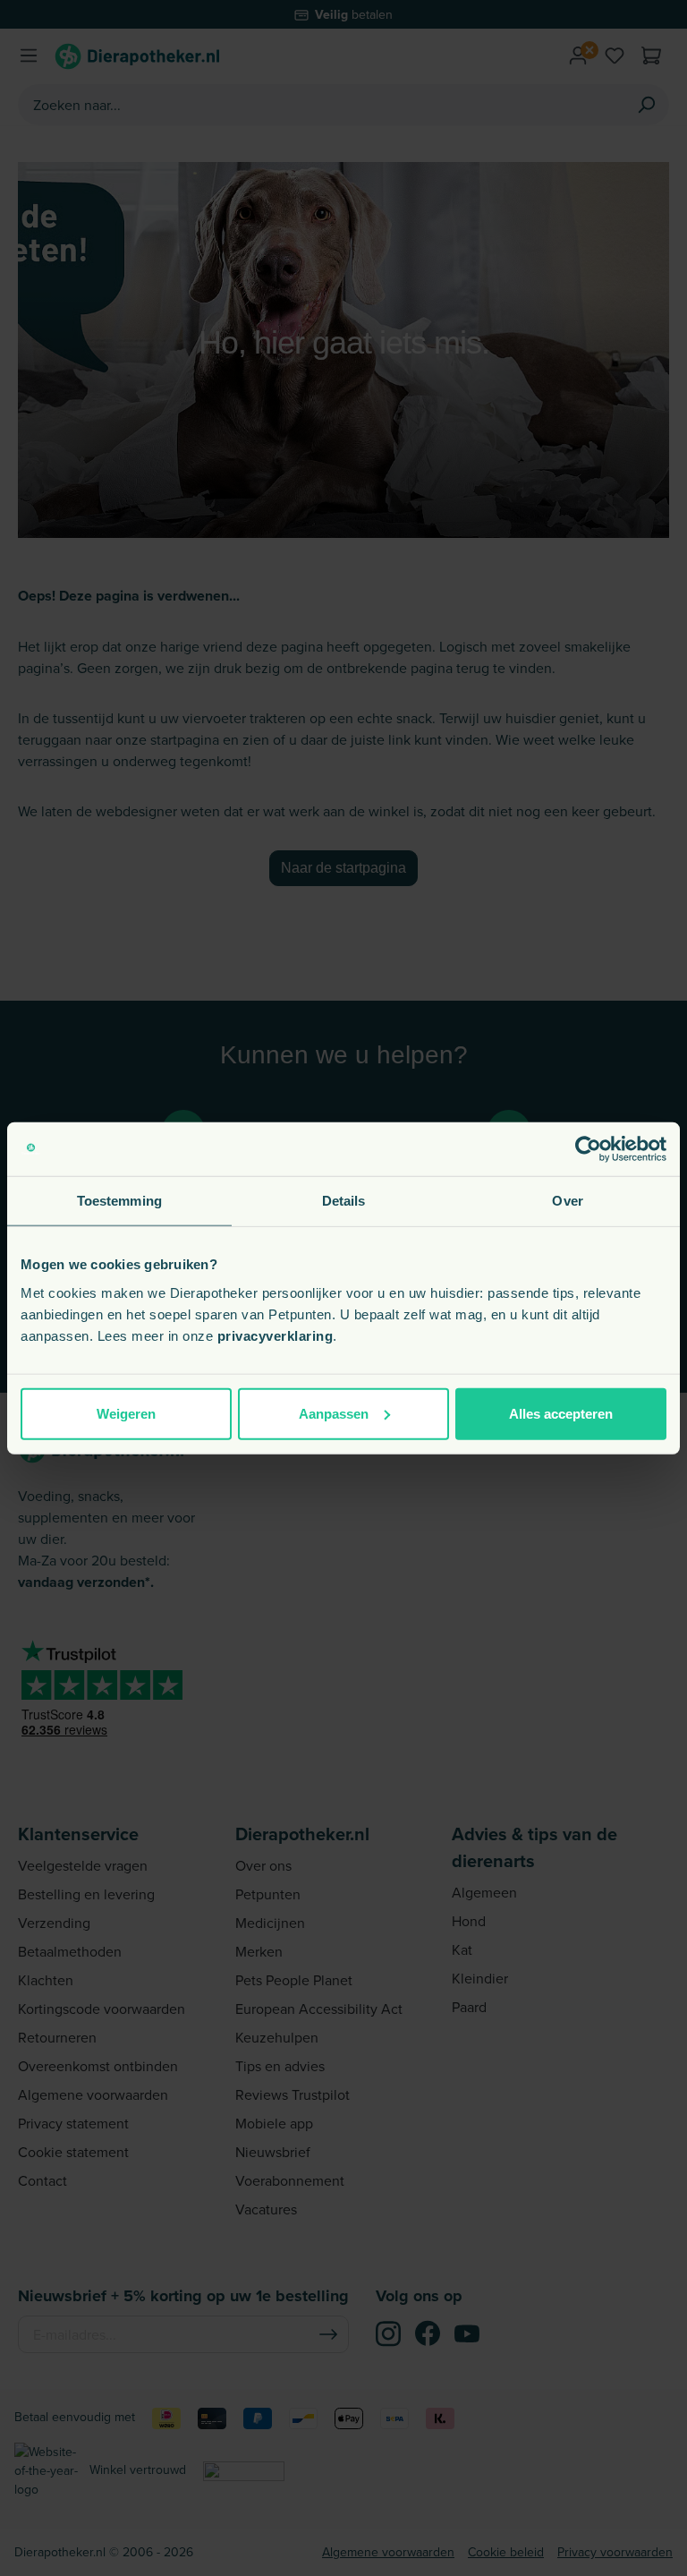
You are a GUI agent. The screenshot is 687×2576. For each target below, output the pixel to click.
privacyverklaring (276, 1335)
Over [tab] (567, 1201)
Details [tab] (344, 1201)
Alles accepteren (561, 1413)
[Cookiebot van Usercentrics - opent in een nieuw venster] (588, 1149)
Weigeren (126, 1413)
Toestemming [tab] (119, 1201)
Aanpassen (334, 1413)
